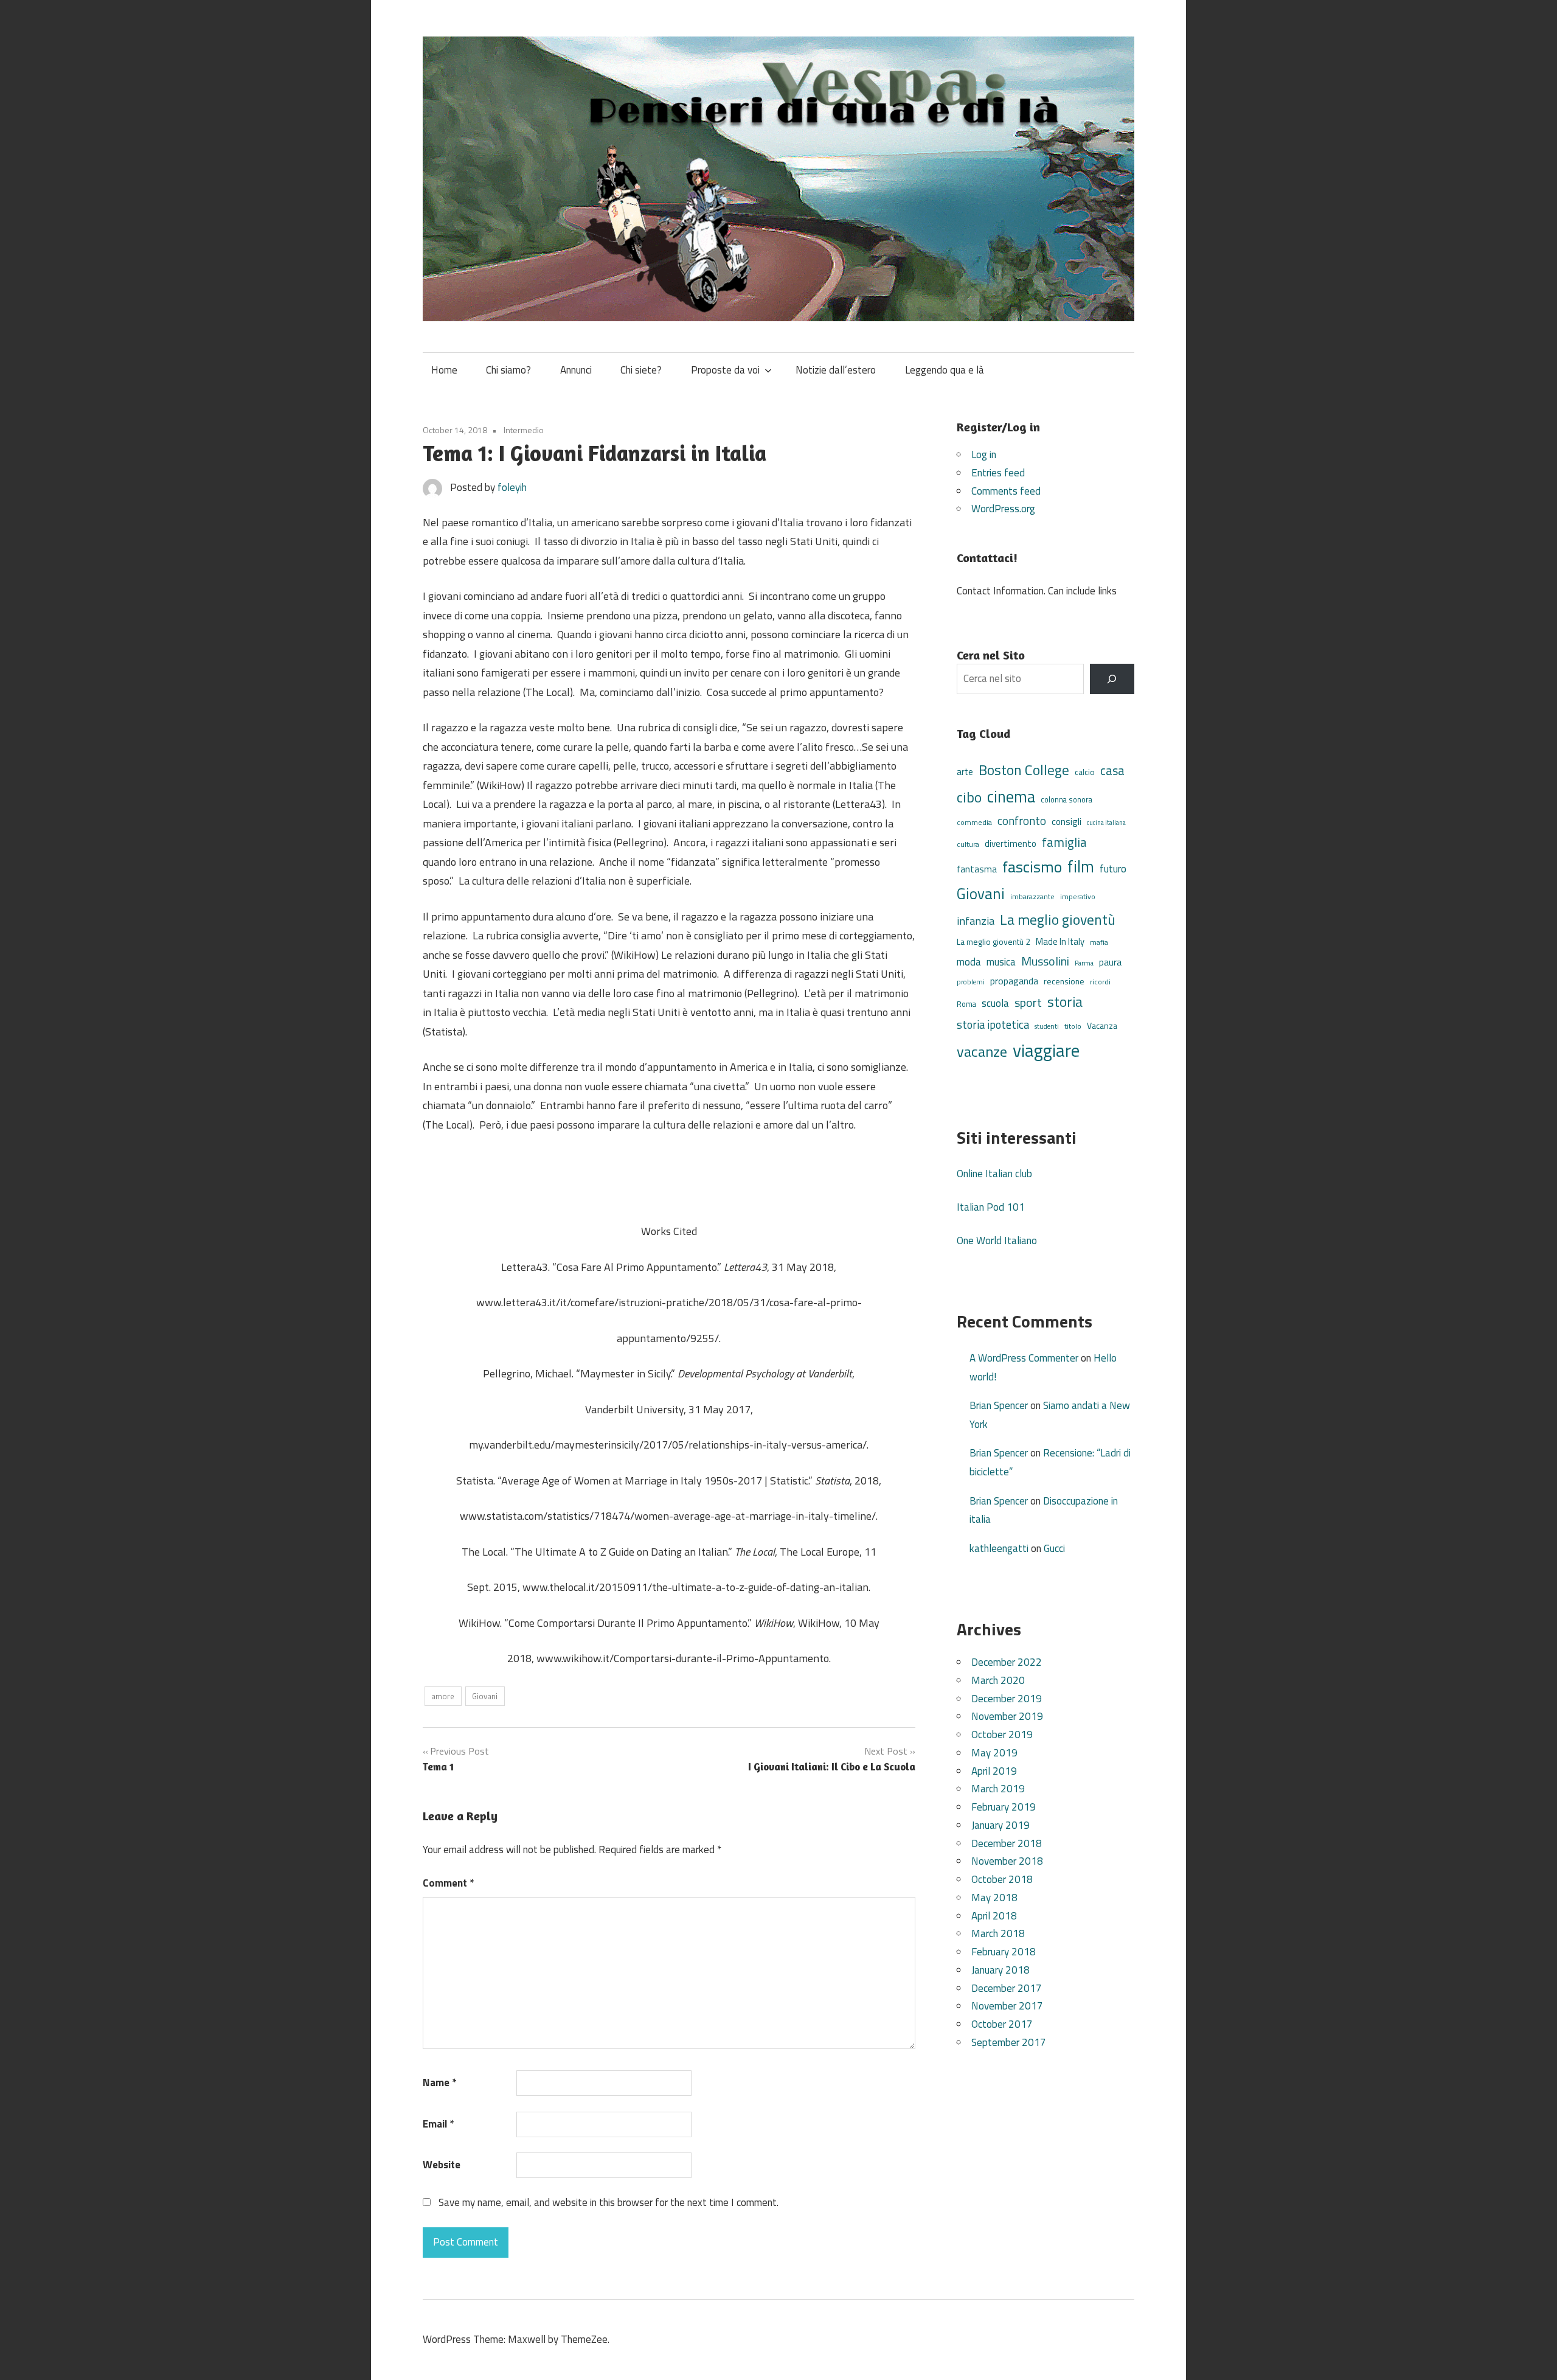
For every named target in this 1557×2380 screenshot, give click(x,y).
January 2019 (1000, 1825)
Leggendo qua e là (945, 370)
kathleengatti (999, 1548)
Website (442, 2165)
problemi (971, 982)
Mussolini (1045, 961)
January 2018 (1000, 1970)
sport (1028, 1003)
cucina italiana (1106, 823)
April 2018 (994, 1916)
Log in (984, 454)
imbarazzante (1032, 897)
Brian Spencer (999, 1405)
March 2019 (998, 1789)
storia (1065, 1002)
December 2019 (1007, 1699)
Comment (448, 1883)
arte (965, 772)
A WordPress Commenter (1024, 1358)
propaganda (1014, 981)
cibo (969, 797)
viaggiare (1046, 1050)
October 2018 (1002, 1879)
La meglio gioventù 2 (993, 941)
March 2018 (998, 1933)
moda (969, 962)
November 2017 (1007, 2006)
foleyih (512, 487)
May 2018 (994, 1898)
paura (1110, 962)
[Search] (1112, 679)
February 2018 (1004, 1952)
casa (1112, 771)
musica (1001, 962)
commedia (974, 823)
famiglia (1064, 842)
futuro (1113, 869)
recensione (1064, 981)
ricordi (1100, 982)
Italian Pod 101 (991, 1207)
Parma (1084, 963)
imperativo (1078, 897)
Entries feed (998, 473)
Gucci (1054, 1548)
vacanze (982, 1051)
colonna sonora (1066, 800)
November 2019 (1007, 1716)
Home (444, 370)
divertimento (1011, 844)
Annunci (576, 370)
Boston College (1024, 770)
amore (443, 1696)
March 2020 (998, 1680)
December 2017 (1007, 1988)
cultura (968, 844)
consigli (1066, 822)
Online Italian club (994, 1174)
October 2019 (1002, 1735)
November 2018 (1007, 1861)
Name (439, 2082)
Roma (966, 1004)
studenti (1047, 1026)
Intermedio (524, 430)
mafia (1099, 942)
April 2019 (994, 1771)
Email (438, 2124)
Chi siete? (641, 370)
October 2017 (1002, 2024)
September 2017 (1009, 2042)
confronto (1022, 821)
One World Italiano (997, 1240)
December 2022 (1007, 1662)
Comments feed (1006, 491)
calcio (1085, 772)
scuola (995, 1003)
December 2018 (1007, 1843)
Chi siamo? (508, 370)
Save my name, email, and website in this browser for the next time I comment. (609, 2202)
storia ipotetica (993, 1025)
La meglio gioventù (1058, 919)
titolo (1073, 1026)
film (1081, 866)
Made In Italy (1060, 941)
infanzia (976, 920)
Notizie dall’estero (836, 370)
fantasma (977, 869)
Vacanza (1102, 1025)
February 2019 (1004, 1807)
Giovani (485, 1696)
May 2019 (994, 1753)
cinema (1011, 796)
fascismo (1032, 867)
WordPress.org (1003, 509)
